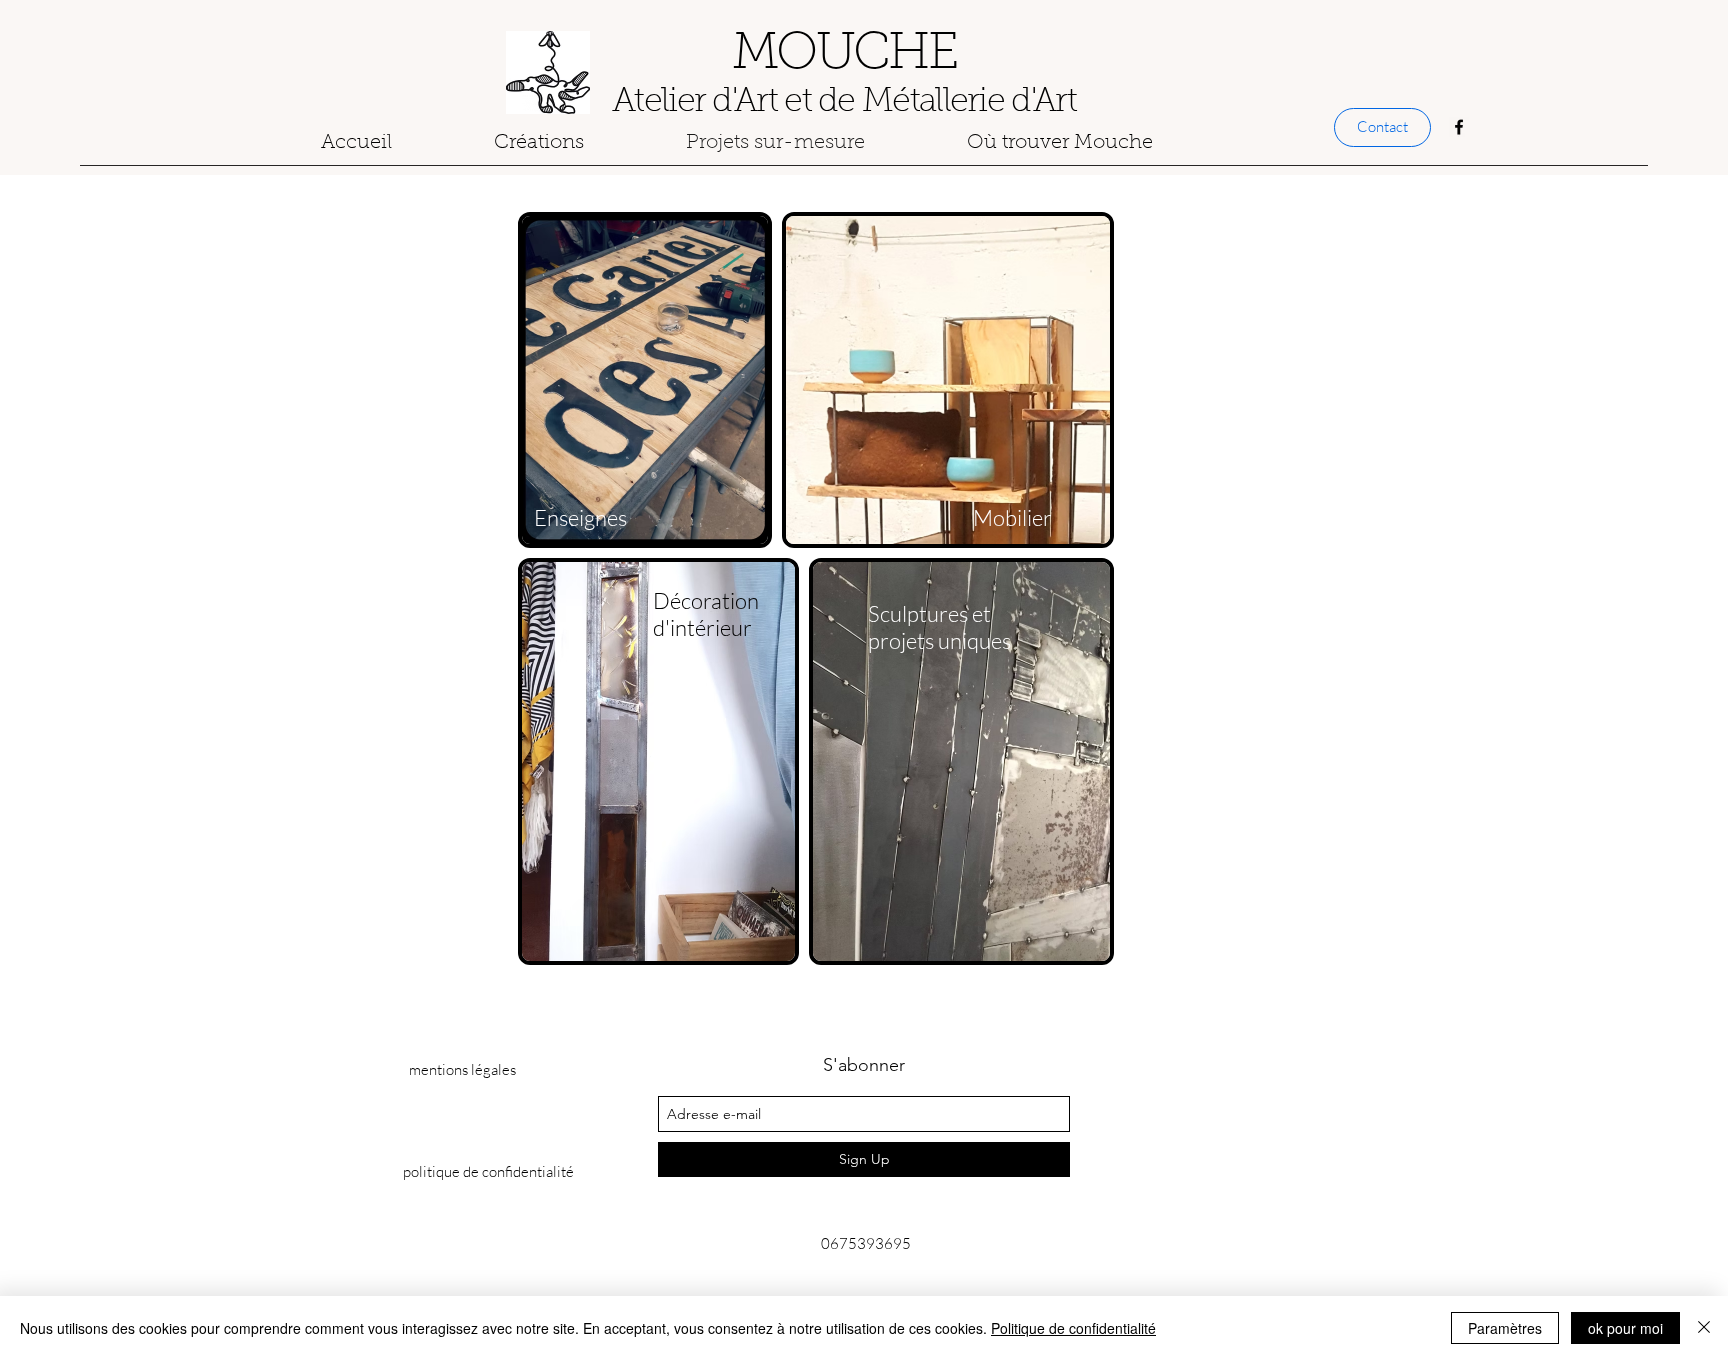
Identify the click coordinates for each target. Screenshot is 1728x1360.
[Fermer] (1704, 1328)
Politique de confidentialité (1073, 1328)
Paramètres (1505, 1328)
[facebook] (1459, 127)
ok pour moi (1625, 1328)
